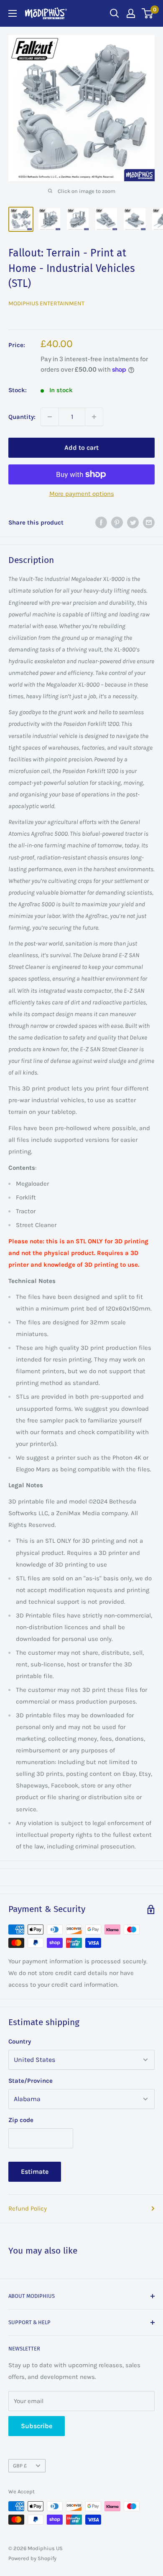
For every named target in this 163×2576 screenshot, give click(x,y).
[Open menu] (13, 13)
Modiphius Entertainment (46, 303)
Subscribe (37, 2426)
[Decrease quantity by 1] (50, 417)
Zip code (21, 2120)
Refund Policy (28, 2208)
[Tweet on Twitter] (133, 522)
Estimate (35, 2172)
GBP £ (20, 2466)
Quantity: (22, 417)
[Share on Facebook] (101, 522)
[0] (148, 13)
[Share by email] (149, 522)
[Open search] (115, 13)
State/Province (31, 2081)
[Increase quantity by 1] (94, 417)
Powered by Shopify (32, 2558)
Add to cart (81, 448)
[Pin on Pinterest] (117, 522)
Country (20, 2041)
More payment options (82, 494)
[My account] (131, 13)
